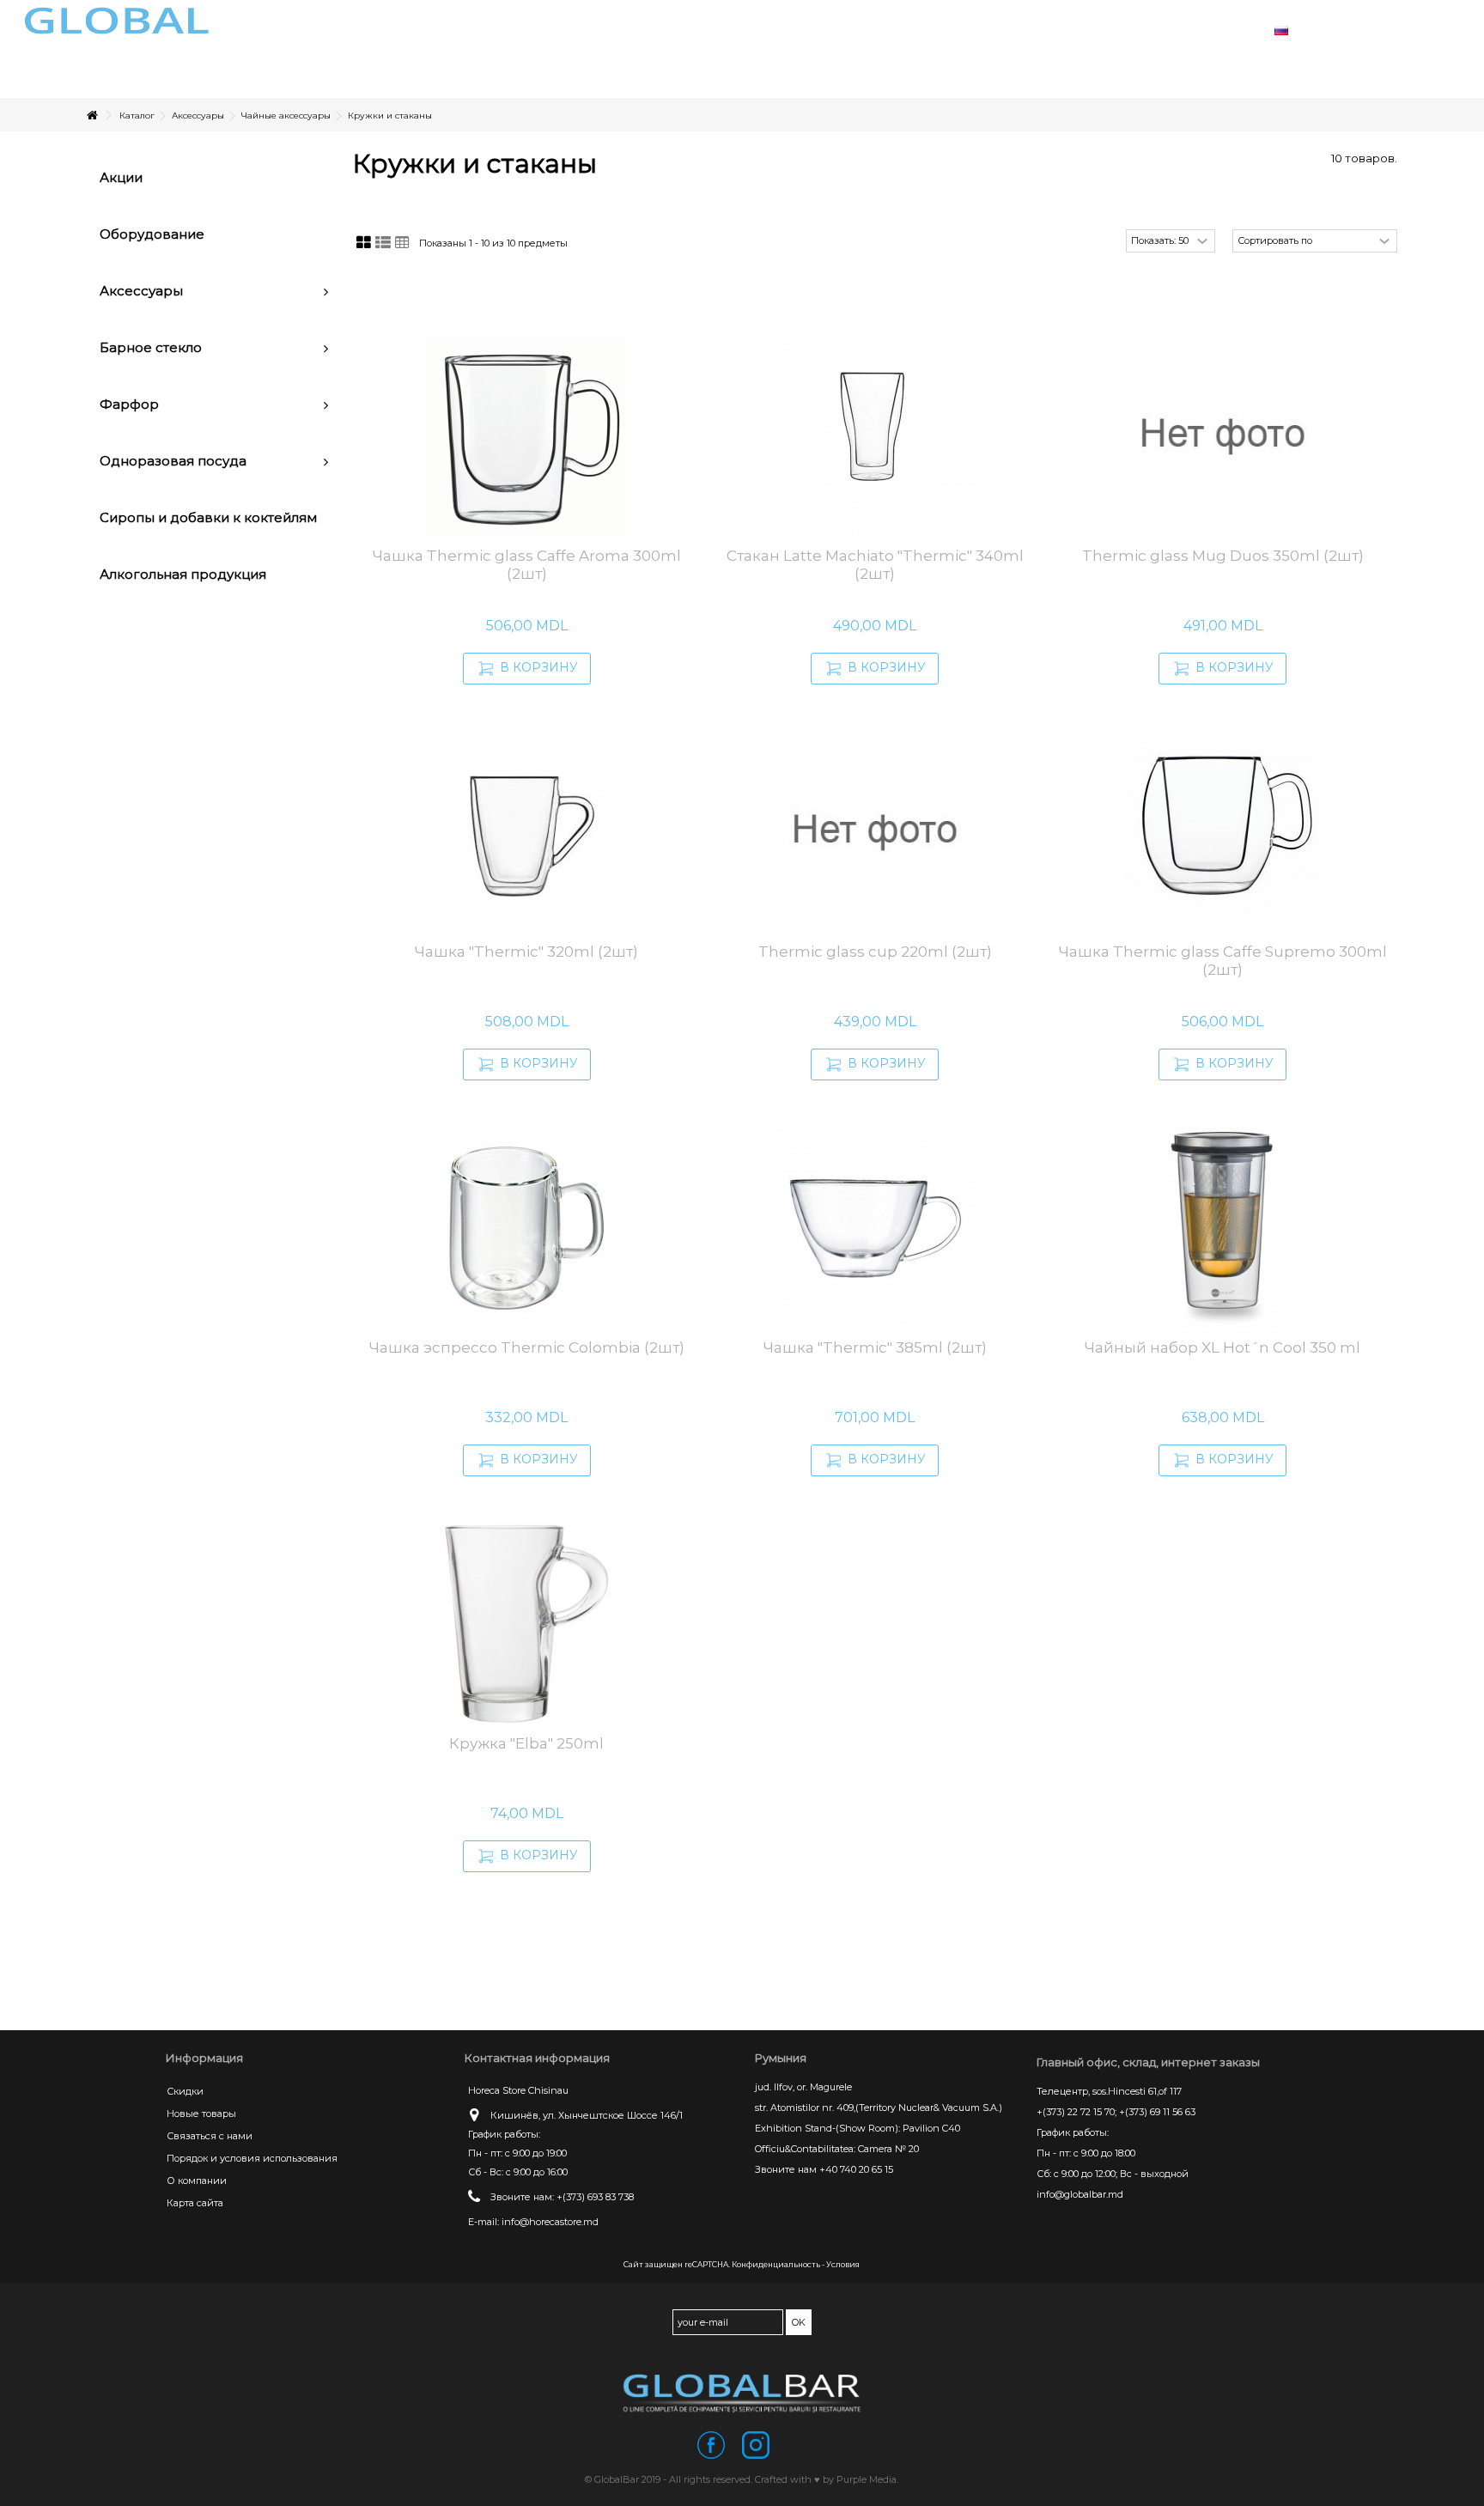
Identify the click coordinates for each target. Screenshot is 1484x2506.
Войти (1373, 29)
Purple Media (867, 2479)
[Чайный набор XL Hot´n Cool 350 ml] (1222, 1228)
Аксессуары (141, 291)
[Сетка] (364, 243)
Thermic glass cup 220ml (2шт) (875, 952)
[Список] (383, 243)
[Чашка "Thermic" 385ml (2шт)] (875, 1228)
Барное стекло (151, 347)
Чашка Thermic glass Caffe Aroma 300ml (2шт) (527, 565)
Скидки (185, 2091)
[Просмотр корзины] (1415, 30)
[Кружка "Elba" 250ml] (526, 1624)
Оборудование (152, 234)
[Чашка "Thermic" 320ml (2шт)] (526, 832)
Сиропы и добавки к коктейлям (208, 517)
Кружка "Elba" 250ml (526, 1743)
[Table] (402, 243)
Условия (843, 2264)
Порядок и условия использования (252, 2158)
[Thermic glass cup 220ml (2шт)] (875, 832)
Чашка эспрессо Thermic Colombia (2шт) (527, 1347)
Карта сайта (195, 2203)
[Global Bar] (742, 2393)
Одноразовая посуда (173, 461)
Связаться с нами (210, 2136)
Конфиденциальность (776, 2264)
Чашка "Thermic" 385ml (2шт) (875, 1347)
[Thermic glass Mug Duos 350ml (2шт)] (1222, 436)
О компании (197, 2181)
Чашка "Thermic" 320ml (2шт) (526, 952)
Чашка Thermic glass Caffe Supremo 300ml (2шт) (1223, 961)
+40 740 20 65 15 (856, 2169)
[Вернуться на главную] (92, 116)
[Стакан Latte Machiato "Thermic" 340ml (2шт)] (875, 436)
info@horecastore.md (550, 2222)
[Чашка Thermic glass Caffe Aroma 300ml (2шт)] (526, 436)
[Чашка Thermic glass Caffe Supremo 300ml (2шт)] (1222, 832)
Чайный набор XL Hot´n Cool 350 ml (1222, 1347)
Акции (121, 177)
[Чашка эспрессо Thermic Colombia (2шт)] (526, 1228)
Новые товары (201, 2114)
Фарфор (129, 404)
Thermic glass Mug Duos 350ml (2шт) (1223, 556)
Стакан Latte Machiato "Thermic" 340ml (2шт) (875, 565)
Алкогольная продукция (183, 574)
